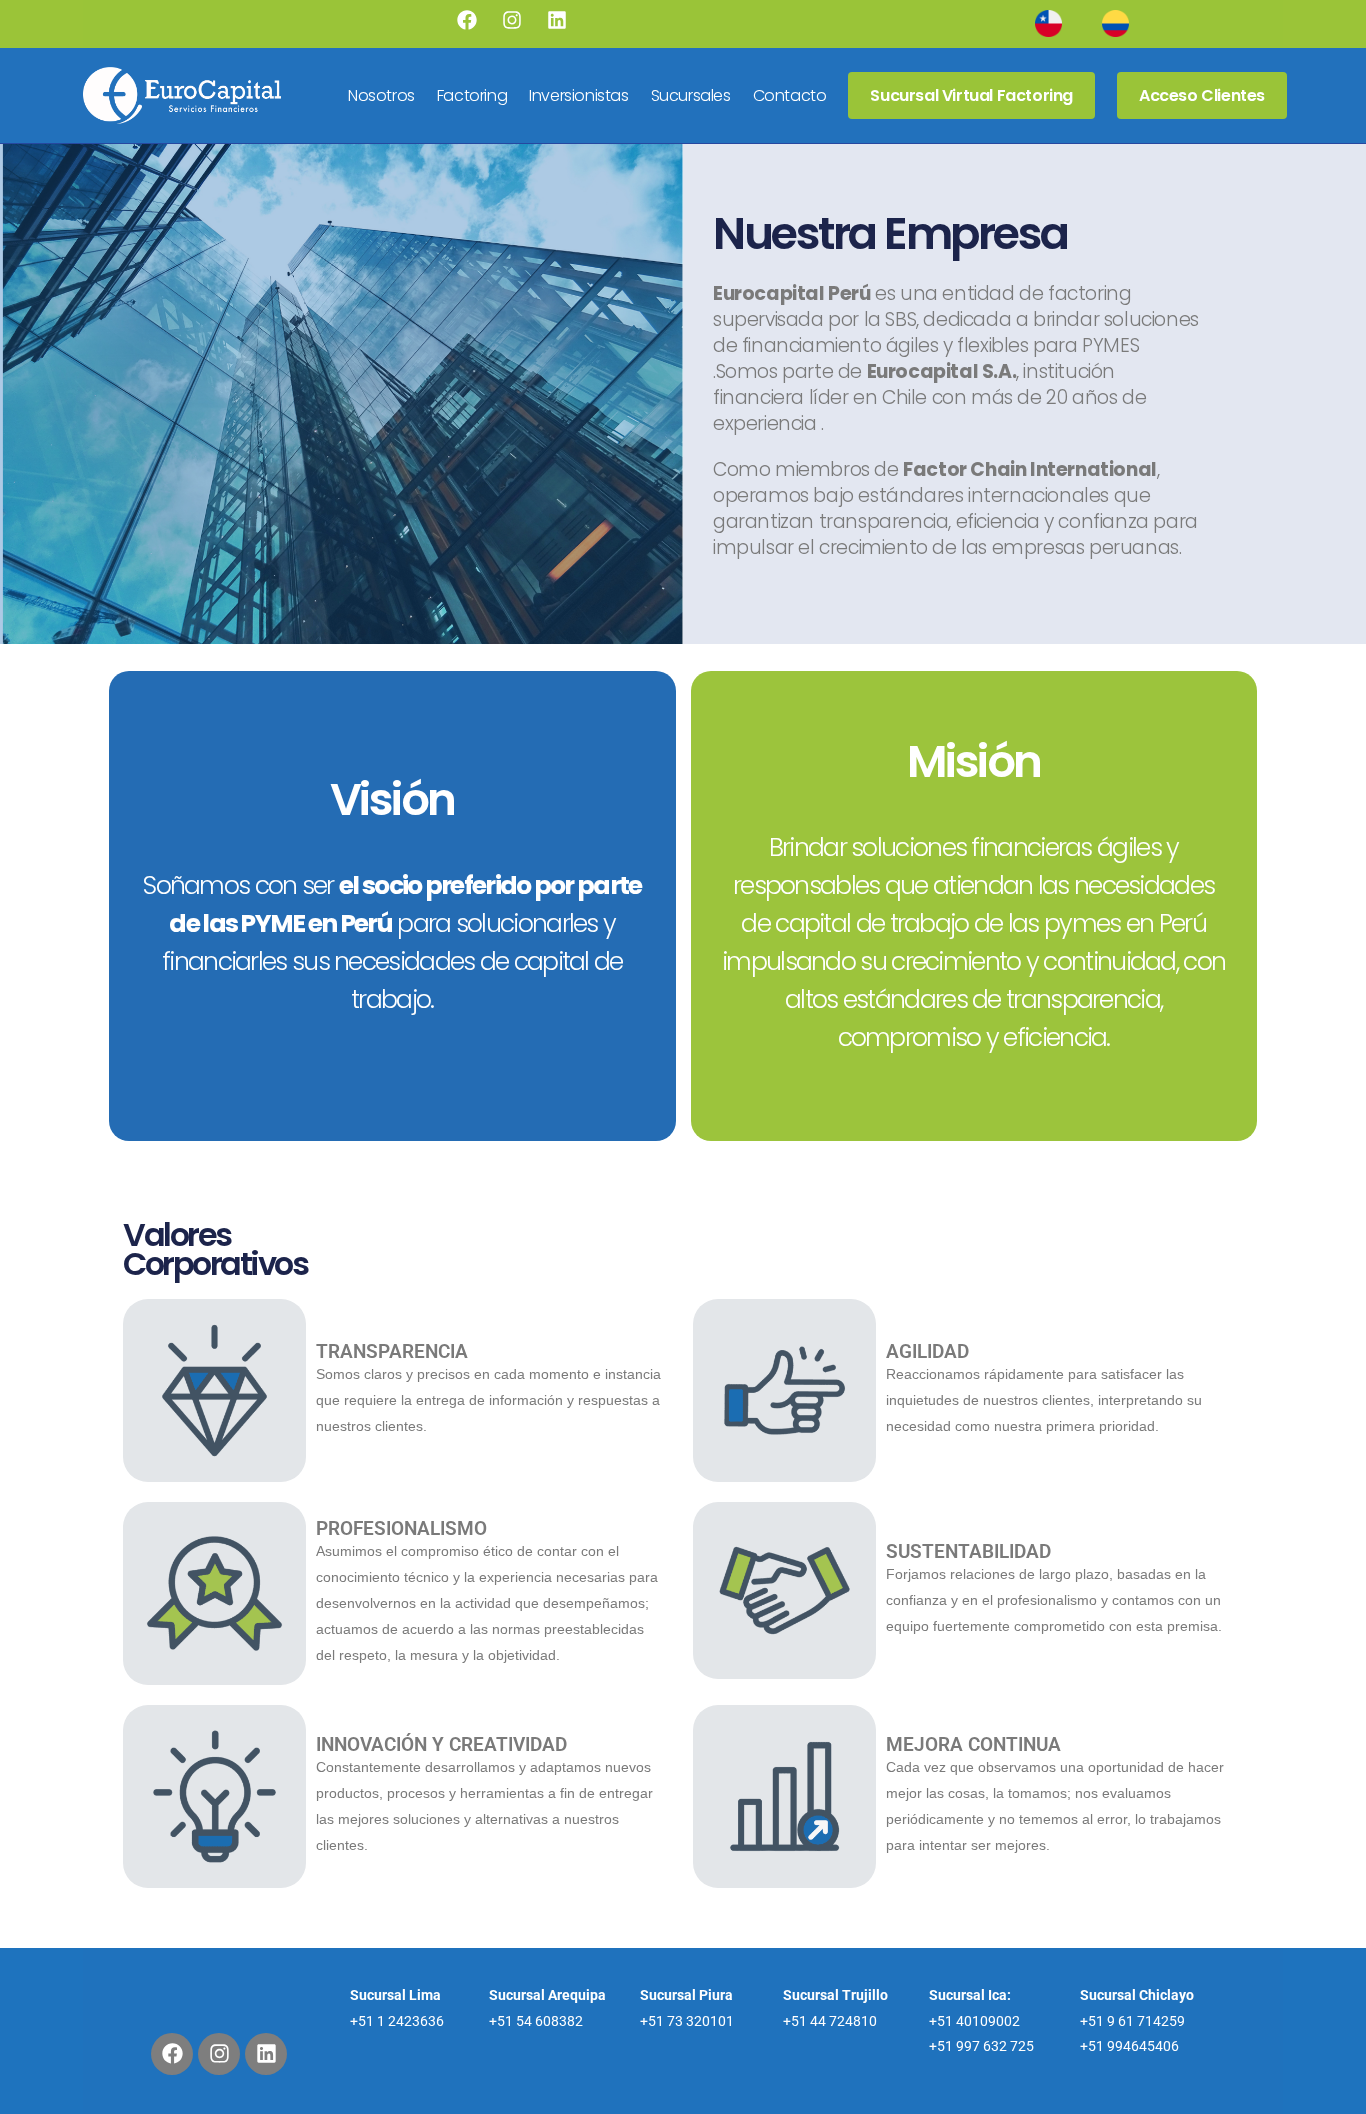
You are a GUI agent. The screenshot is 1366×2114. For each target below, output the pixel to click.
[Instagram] (512, 20)
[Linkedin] (557, 20)
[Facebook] (467, 20)
